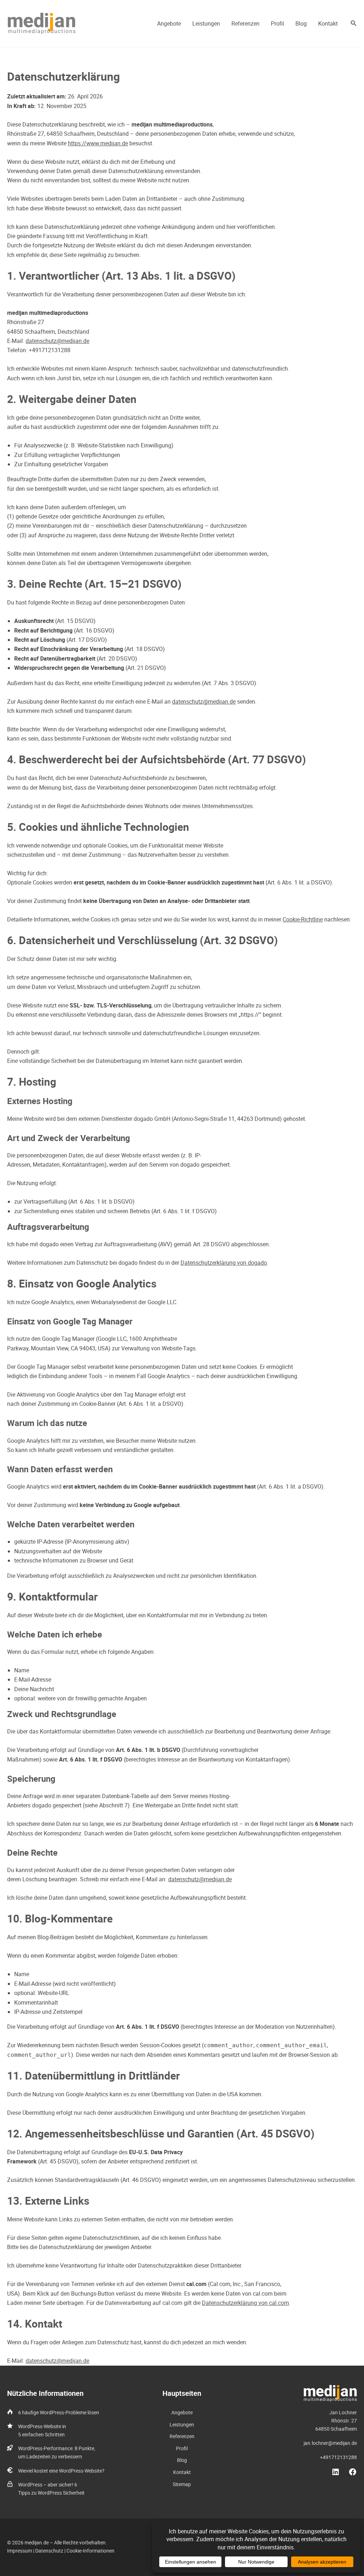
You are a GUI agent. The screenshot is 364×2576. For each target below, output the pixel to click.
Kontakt (328, 23)
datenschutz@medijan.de (57, 341)
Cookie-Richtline (303, 919)
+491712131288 (338, 2457)
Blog (301, 23)
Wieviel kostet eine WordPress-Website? (61, 2471)
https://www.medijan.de (98, 143)
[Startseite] (330, 2389)
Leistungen (206, 23)
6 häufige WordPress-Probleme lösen (59, 2412)
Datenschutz (49, 2551)
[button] (354, 23)
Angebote (169, 23)
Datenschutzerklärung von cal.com (245, 2303)
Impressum (20, 2551)
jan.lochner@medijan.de (330, 2443)
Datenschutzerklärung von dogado (224, 1263)
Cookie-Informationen (90, 2551)
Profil (277, 23)
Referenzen (245, 23)
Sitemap (182, 2484)
